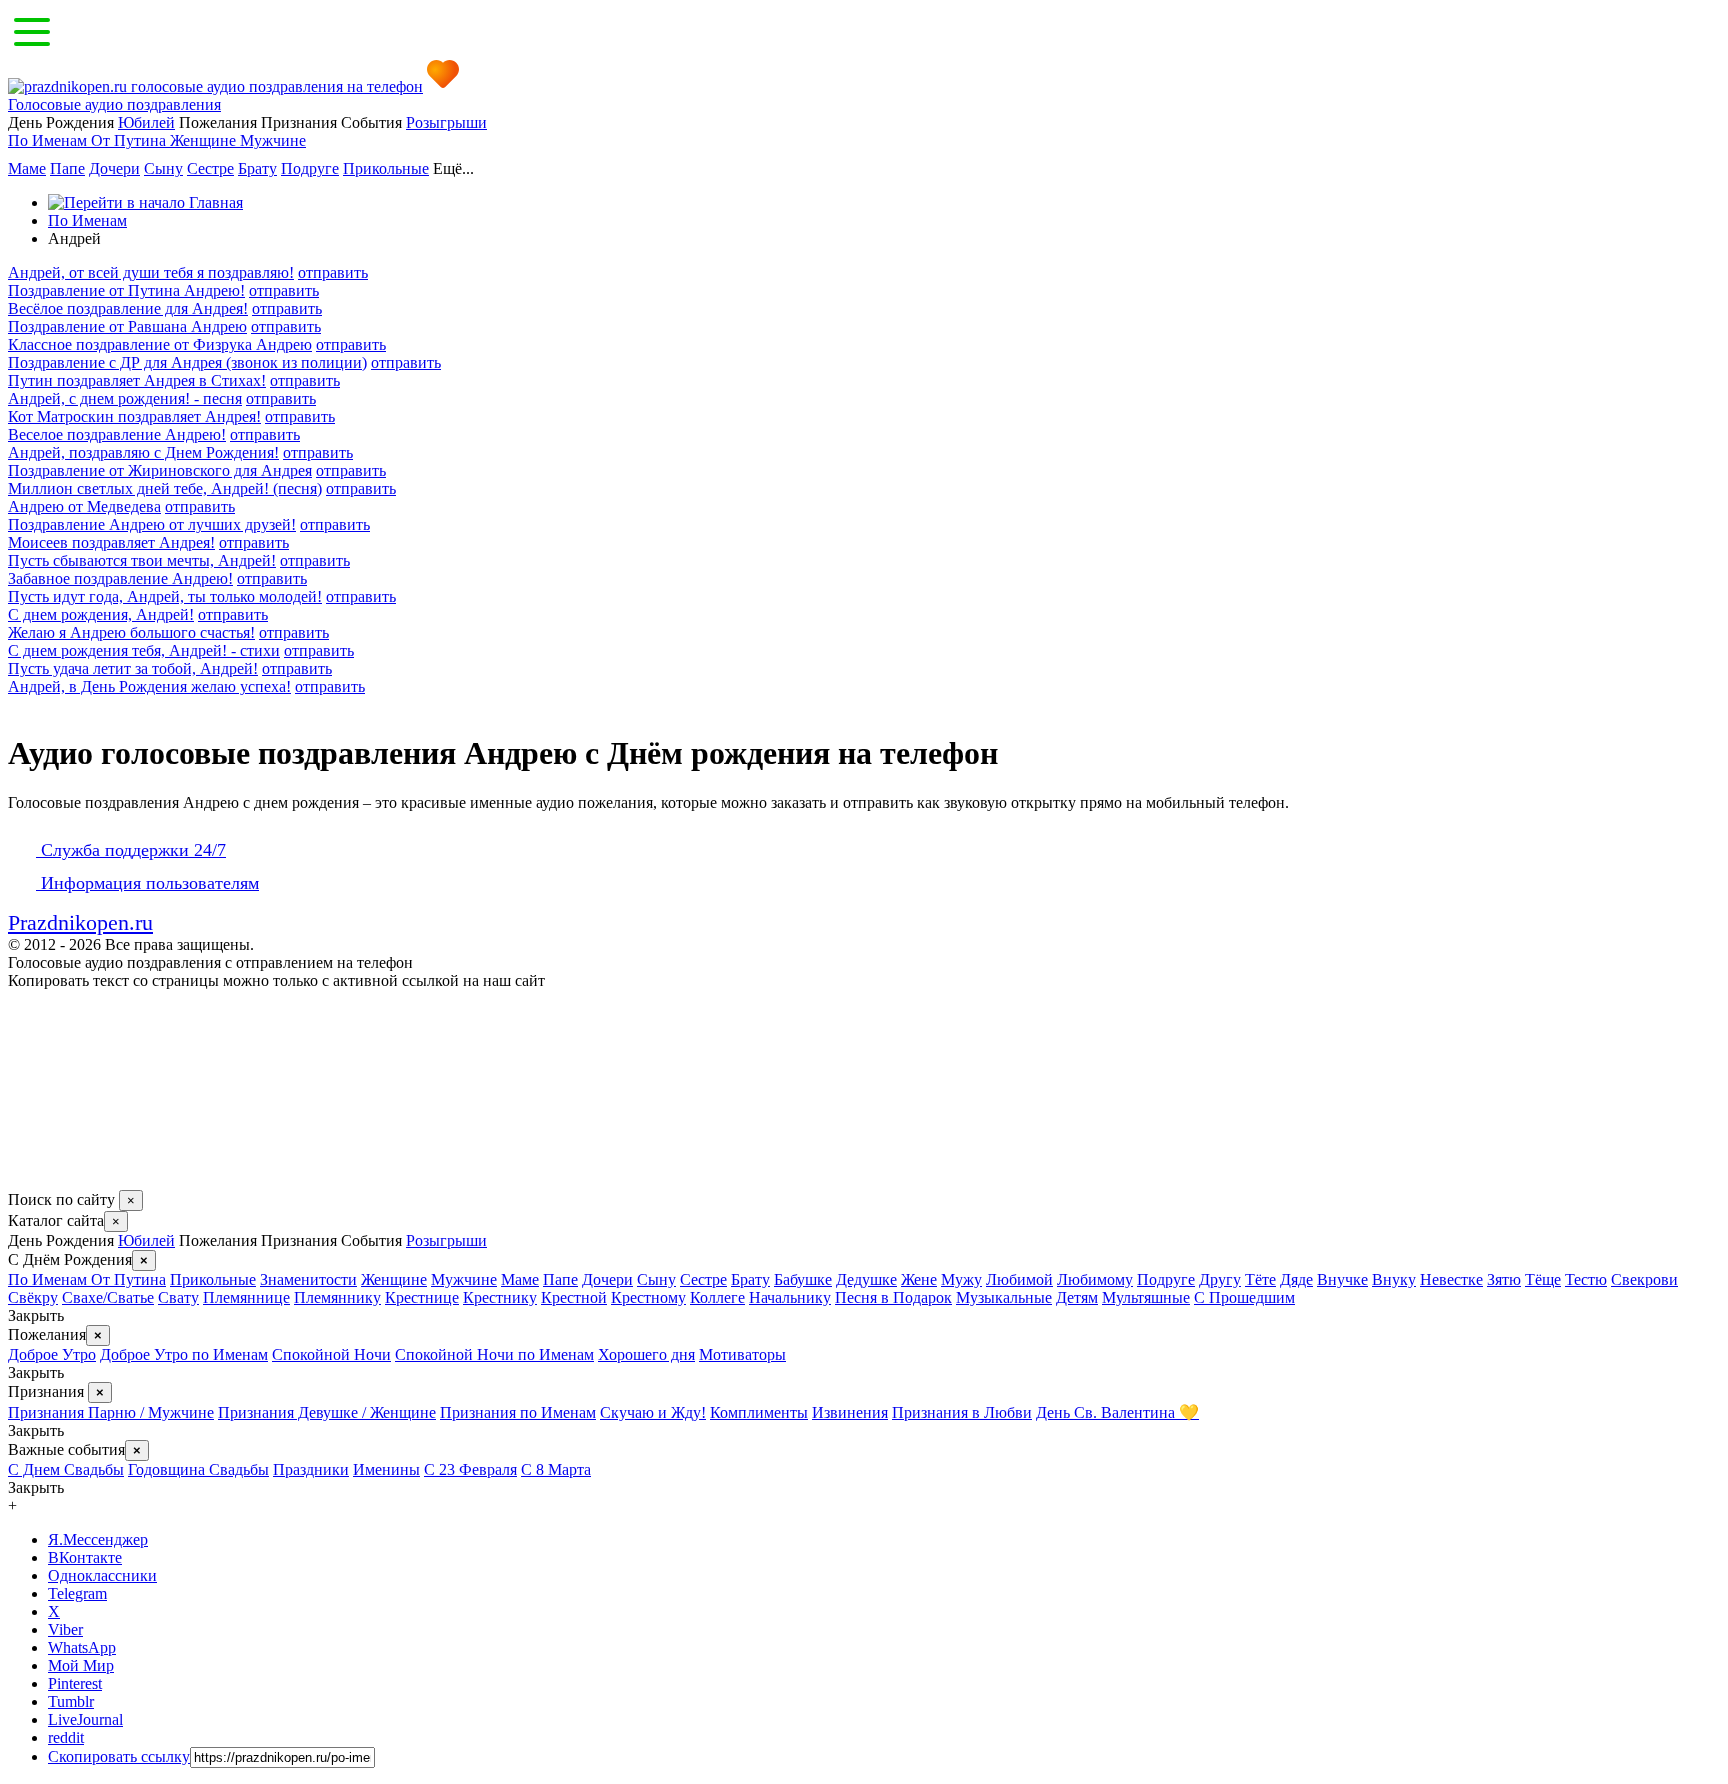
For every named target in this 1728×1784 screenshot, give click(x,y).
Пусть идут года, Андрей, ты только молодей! (165, 596)
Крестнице (422, 1297)
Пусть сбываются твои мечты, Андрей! (142, 560)
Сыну (163, 168)
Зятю (1504, 1279)
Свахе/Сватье (108, 1297)
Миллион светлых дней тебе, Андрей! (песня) (165, 488)
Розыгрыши (446, 122)
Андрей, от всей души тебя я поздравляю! (151, 272)
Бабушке (803, 1279)
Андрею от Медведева (84, 506)
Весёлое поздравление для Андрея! (128, 308)
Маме (27, 168)
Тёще (1543, 1279)
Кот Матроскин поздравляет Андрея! (134, 416)
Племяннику (337, 1297)
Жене (919, 1279)
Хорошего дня (646, 1354)
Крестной (574, 1297)
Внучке (1342, 1279)
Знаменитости (308, 1279)
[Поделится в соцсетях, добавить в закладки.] (29, 1180)
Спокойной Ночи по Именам (494, 1354)
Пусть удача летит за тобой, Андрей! (133, 668)
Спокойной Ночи (331, 1354)
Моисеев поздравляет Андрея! (111, 542)
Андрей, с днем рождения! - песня (125, 398)
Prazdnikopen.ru (80, 922)
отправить (333, 272)
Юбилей (146, 122)
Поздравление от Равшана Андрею (127, 326)
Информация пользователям (147, 883)
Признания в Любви (962, 1412)
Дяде (1296, 1279)
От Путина (130, 140)
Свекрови (1644, 1279)
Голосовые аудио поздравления (114, 104)
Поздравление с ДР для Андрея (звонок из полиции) (187, 362)
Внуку (1394, 1279)
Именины (386, 1469)
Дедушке (866, 1279)
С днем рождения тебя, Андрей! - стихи (144, 650)
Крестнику (500, 1297)
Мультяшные (1146, 1297)
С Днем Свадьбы (66, 1469)
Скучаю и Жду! (653, 1412)
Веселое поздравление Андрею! (117, 434)
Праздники (311, 1469)
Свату (178, 1297)
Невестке (1451, 1279)
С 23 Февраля (470, 1469)
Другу (1220, 1279)
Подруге (310, 168)
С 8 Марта (556, 1469)
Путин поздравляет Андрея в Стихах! (137, 380)
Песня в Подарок (893, 1297)
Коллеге (717, 1297)
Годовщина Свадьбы (198, 1469)
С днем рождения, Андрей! (101, 614)
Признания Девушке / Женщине (327, 1412)
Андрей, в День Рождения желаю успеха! (149, 686)
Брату (257, 168)
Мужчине (273, 140)
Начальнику (790, 1297)
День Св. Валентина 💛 (1117, 1412)
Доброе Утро (52, 1354)
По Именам (49, 140)
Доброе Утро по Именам (184, 1354)
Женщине (205, 140)
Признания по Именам (518, 1412)
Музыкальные (1004, 1297)
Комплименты (759, 1412)
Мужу (961, 1279)
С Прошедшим (1244, 1297)
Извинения (850, 1412)
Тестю (1586, 1279)
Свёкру (33, 1297)
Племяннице (246, 1297)
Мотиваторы (742, 1354)
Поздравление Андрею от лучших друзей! (152, 524)
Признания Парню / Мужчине (111, 1412)
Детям (1077, 1297)
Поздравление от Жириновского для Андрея (160, 470)
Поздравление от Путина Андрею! (126, 290)
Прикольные (386, 168)
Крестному (648, 1297)
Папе (67, 168)
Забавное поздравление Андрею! (120, 578)
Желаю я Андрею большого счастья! (131, 632)
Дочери (114, 168)
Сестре (210, 168)
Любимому (1095, 1279)
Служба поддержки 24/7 (131, 850)
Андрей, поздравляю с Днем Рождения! (143, 452)
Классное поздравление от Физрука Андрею (160, 344)
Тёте (1260, 1279)
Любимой (1019, 1279)
